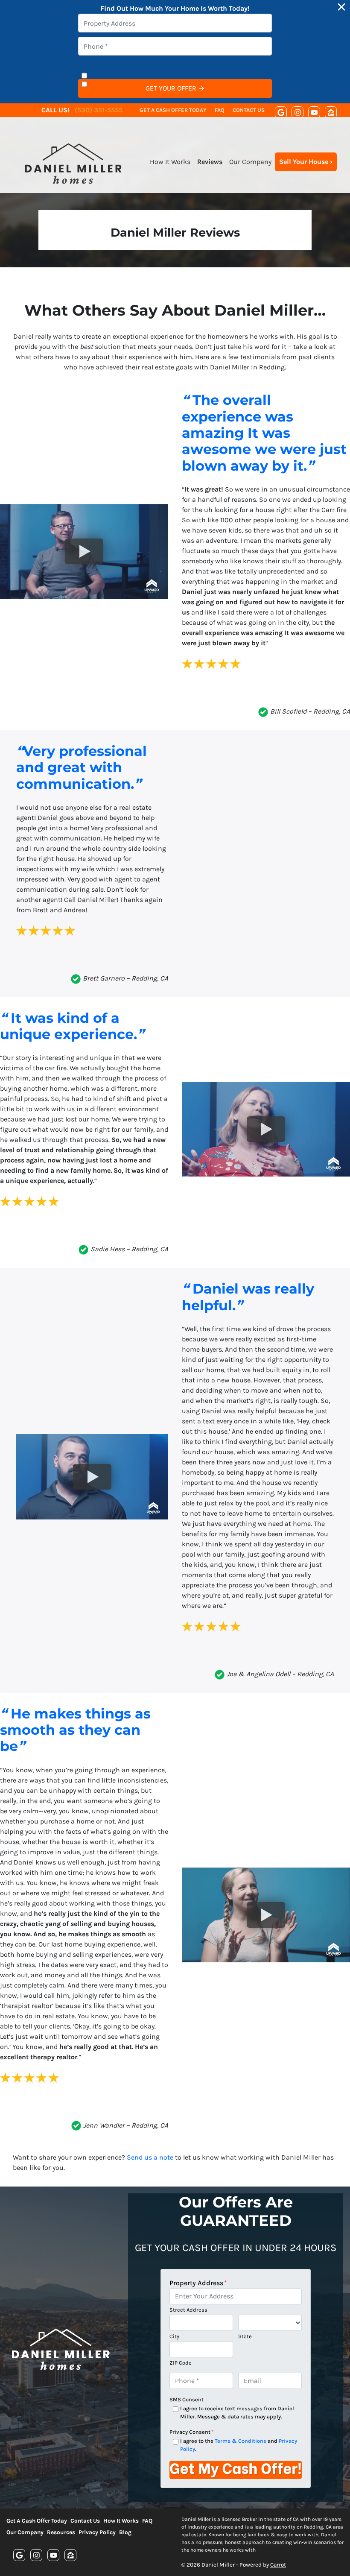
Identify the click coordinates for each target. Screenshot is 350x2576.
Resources (61, 2532)
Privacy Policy (97, 2532)
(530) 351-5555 (99, 110)
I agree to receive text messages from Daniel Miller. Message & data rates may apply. (237, 2412)
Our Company (250, 162)
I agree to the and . (239, 2445)
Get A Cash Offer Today (173, 110)
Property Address (198, 2283)
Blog (125, 2532)
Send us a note (150, 2157)
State (245, 2336)
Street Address (188, 2310)
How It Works (170, 162)
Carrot (278, 2565)
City (174, 2336)
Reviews (210, 162)
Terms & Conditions (241, 2441)
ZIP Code (181, 2363)
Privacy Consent (191, 2432)
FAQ (220, 110)
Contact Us (249, 110)
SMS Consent (187, 2399)
